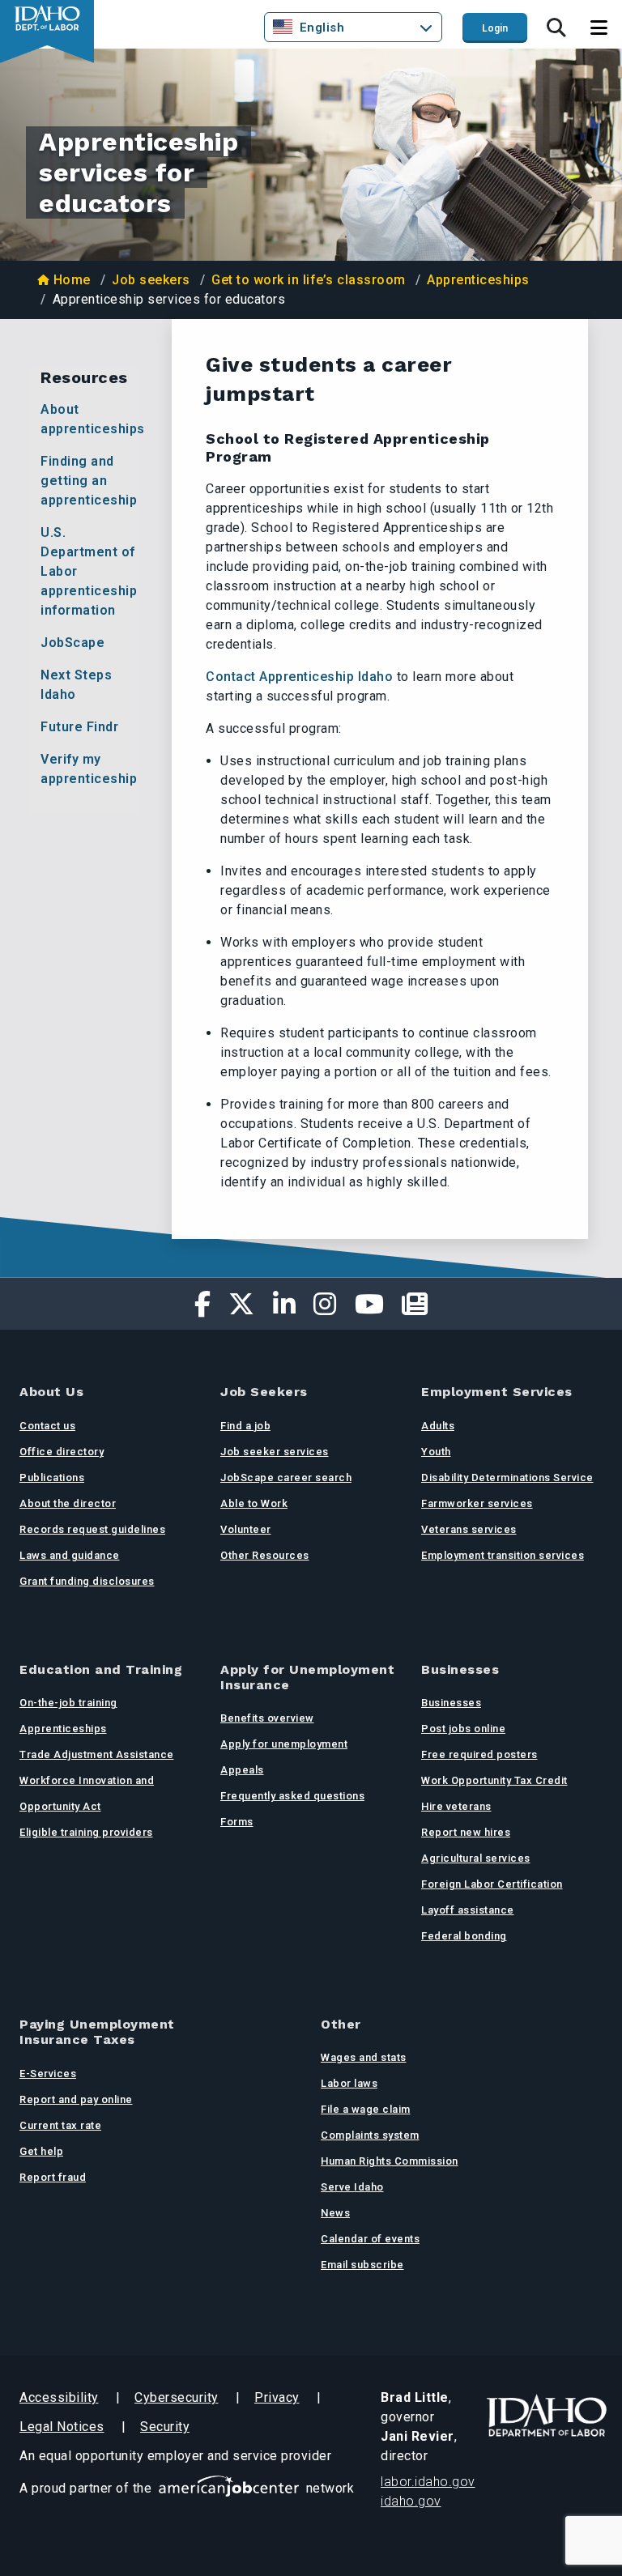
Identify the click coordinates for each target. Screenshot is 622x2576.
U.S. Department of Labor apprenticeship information (89, 571)
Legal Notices (62, 2427)
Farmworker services (477, 1503)
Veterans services (469, 1529)
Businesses (451, 1703)
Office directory (62, 1452)
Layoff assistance (468, 1910)
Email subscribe (362, 2265)
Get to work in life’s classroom (309, 280)
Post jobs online (463, 1729)
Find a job (245, 1426)
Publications (52, 1477)
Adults (438, 1426)
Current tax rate (60, 2125)
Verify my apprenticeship (89, 769)
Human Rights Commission (390, 2161)
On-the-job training (68, 1703)
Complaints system (370, 2135)
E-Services (48, 2074)
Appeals (242, 1770)
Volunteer (246, 1529)
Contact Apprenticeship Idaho (299, 677)
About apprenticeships (89, 419)
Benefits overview (267, 1718)
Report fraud (53, 2177)
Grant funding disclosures (87, 1581)
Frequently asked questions (292, 1796)
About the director (68, 1503)
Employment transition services (503, 1555)
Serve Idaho (352, 2187)
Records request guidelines (92, 1529)
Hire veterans (456, 1806)
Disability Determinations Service (507, 1477)
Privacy (277, 2397)
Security (165, 2427)
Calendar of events (370, 2239)
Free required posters (479, 1754)
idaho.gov (411, 2501)
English (322, 28)
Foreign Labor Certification (492, 1884)
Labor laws (349, 2083)
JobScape (72, 643)
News (335, 2213)
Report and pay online (76, 2099)
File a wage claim (366, 2109)
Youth (436, 1452)
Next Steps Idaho (76, 685)
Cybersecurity (177, 2397)
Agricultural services (476, 1858)
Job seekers (151, 280)
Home (72, 280)
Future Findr (79, 727)
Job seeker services (275, 1452)
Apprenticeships (478, 280)
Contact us (47, 1426)
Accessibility (59, 2397)
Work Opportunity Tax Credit (494, 1780)
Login (495, 28)
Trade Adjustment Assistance (97, 1754)
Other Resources (265, 1555)
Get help (41, 2151)
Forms (237, 1822)
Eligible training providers (86, 1832)
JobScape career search (286, 1477)
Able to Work (254, 1503)
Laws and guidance (70, 1555)
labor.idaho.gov (428, 2482)
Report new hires (466, 1832)
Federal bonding (464, 1936)
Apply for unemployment (284, 1744)
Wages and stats (364, 2057)
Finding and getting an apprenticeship (89, 481)
